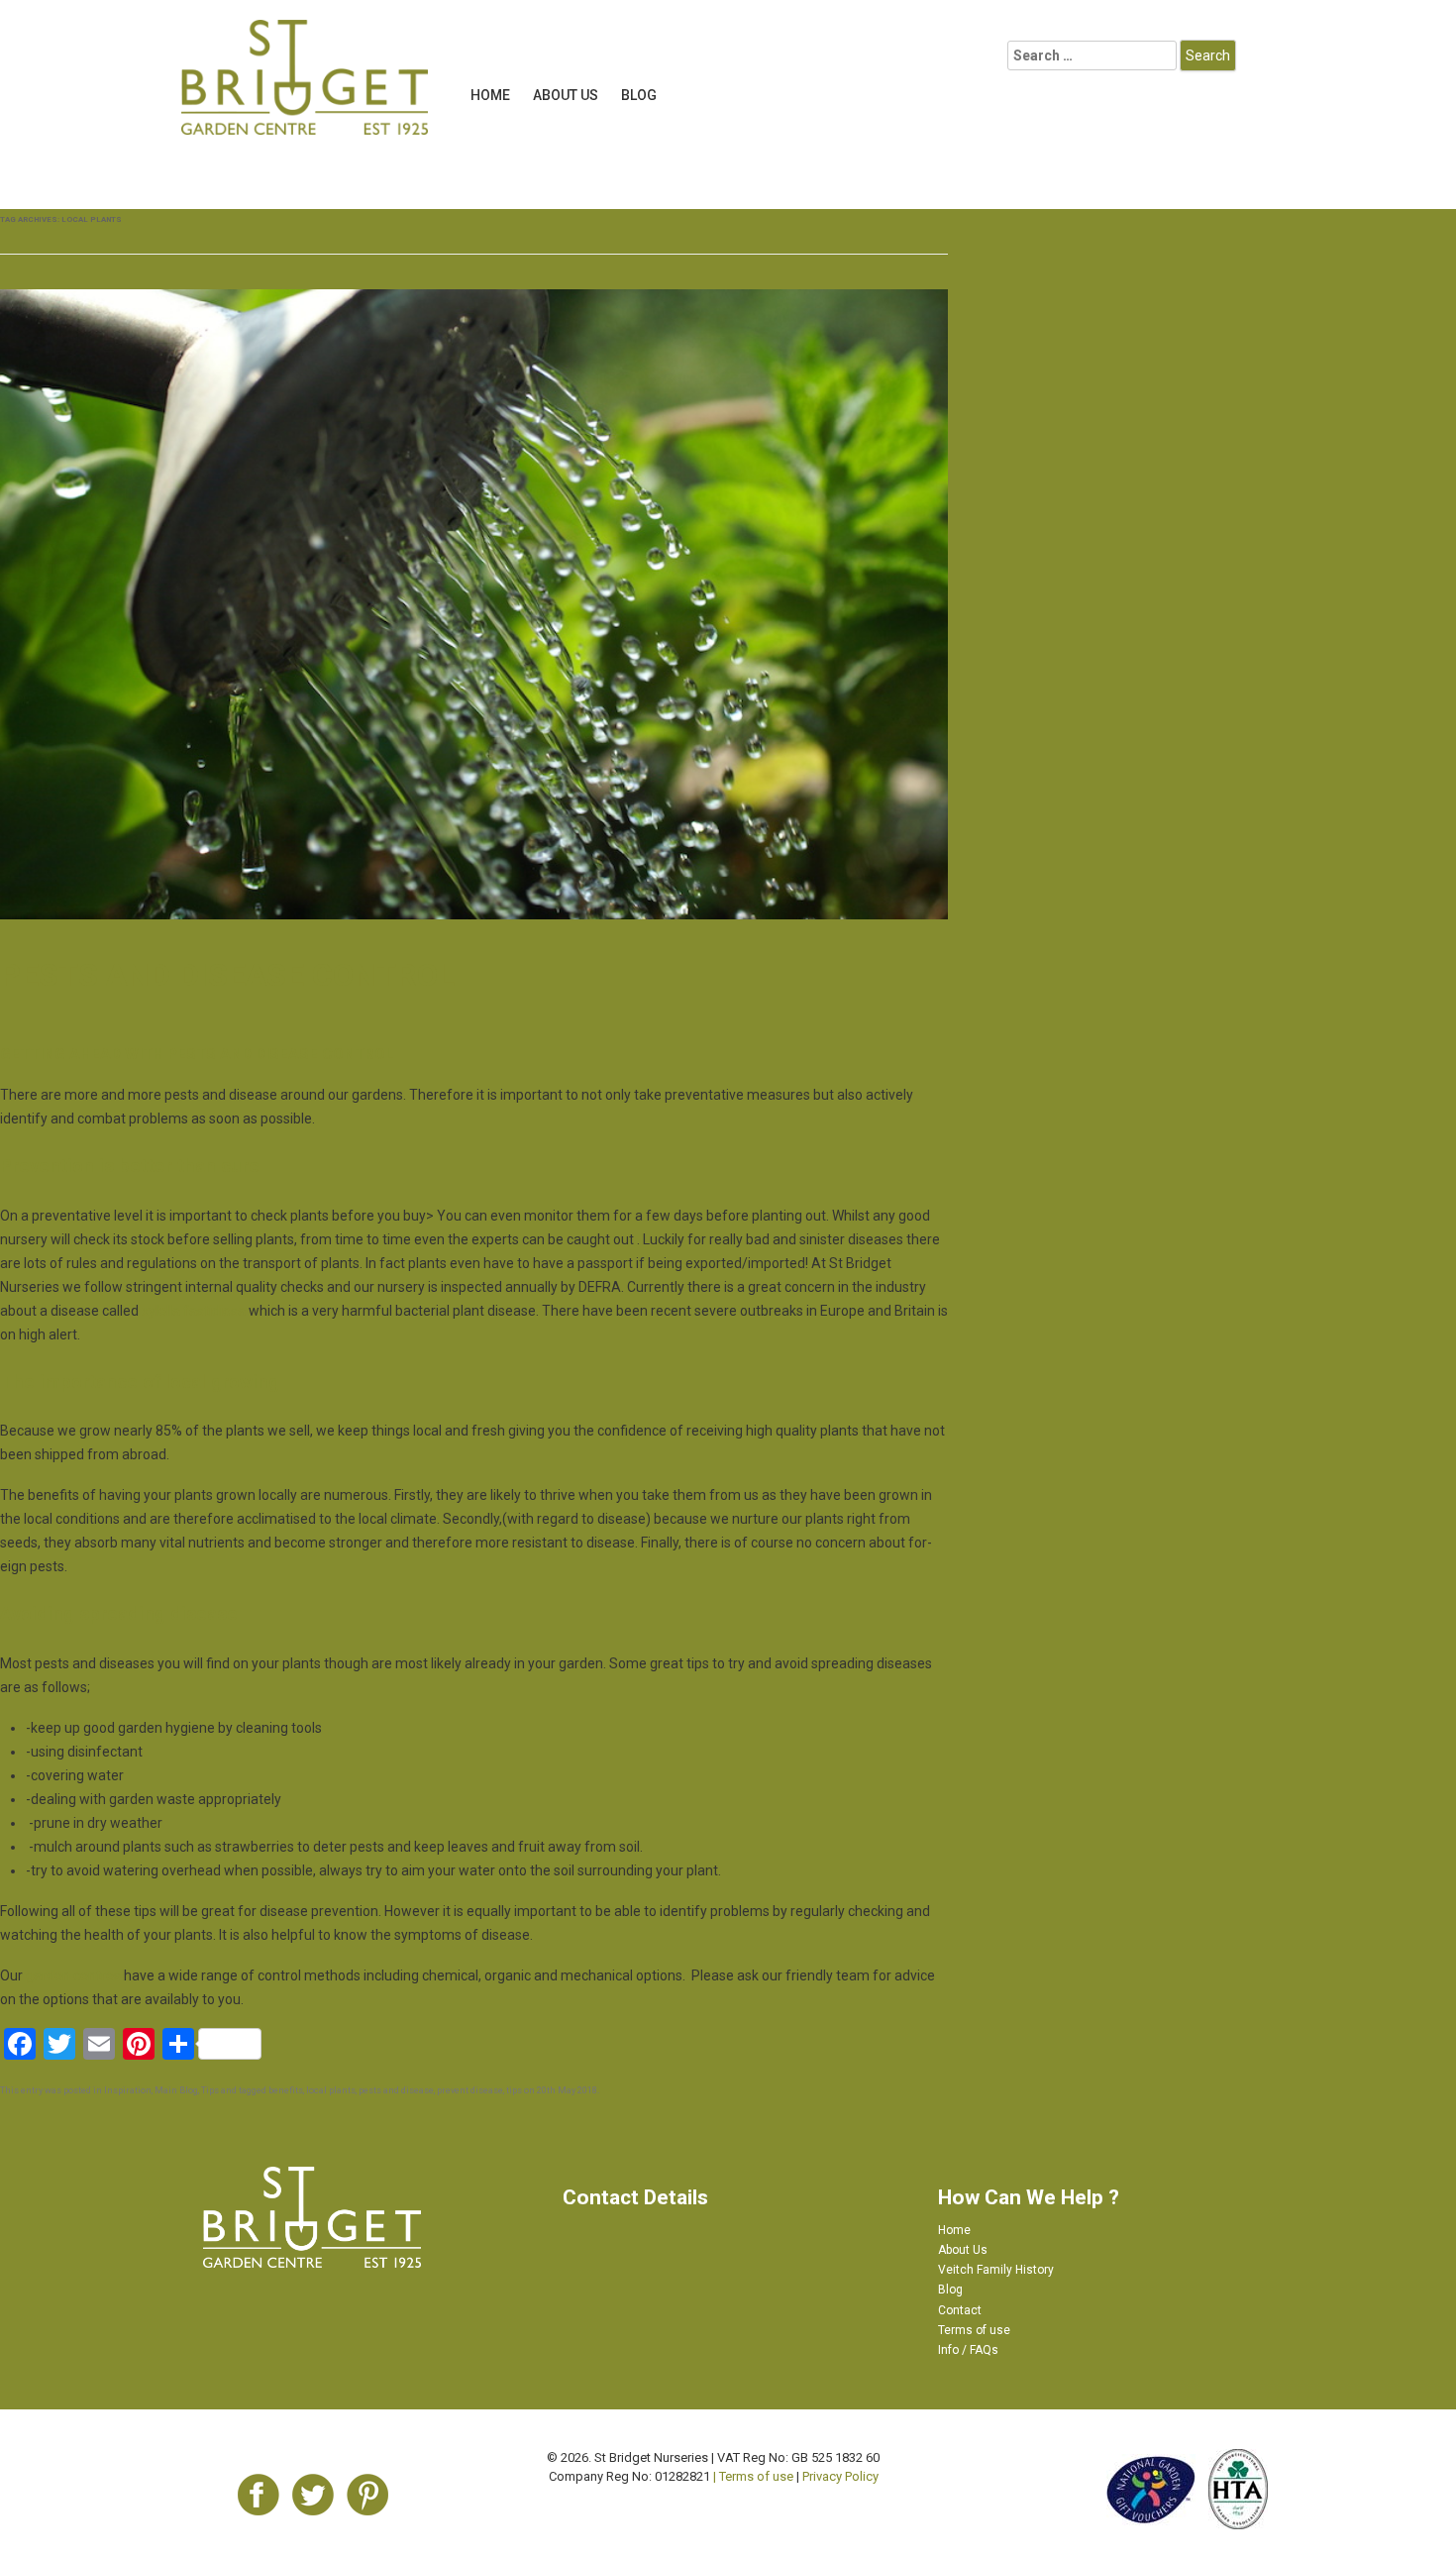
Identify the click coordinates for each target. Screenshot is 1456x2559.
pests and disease (396, 2090)
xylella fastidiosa (195, 1311)
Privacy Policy (840, 2476)
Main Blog (176, 2090)
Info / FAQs (968, 2350)
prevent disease (470, 2090)
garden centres (73, 1975)
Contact (960, 2310)
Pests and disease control (227, 975)
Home (490, 95)
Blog (639, 95)
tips (514, 2090)
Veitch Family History (996, 2270)
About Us (566, 95)
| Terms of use (753, 2476)
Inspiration (128, 2090)
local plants (331, 2090)
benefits (286, 2090)
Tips (210, 2090)
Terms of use (974, 2330)
